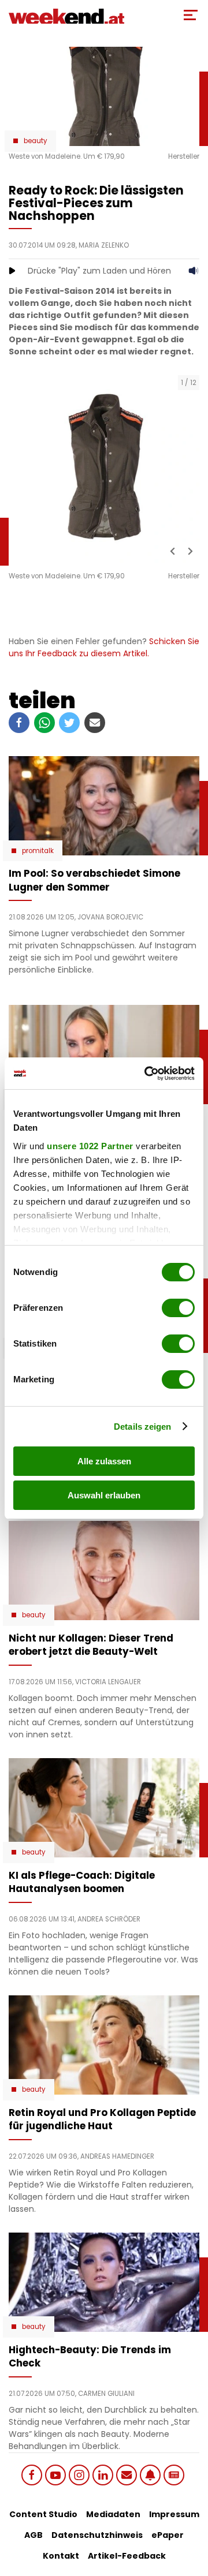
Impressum (174, 2514)
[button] (173, 551)
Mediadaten (113, 2514)
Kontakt (61, 2556)
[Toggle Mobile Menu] (191, 15)
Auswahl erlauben (104, 1495)
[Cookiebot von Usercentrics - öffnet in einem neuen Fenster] (147, 1074)
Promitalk (38, 851)
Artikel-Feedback (127, 2556)
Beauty (36, 141)
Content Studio (43, 2514)
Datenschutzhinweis (97, 2535)
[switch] (178, 1308)
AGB (34, 2535)
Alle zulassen (104, 1461)
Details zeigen (142, 1427)
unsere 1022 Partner (90, 1146)
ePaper (168, 2535)
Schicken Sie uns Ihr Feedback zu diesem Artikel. (104, 647)
